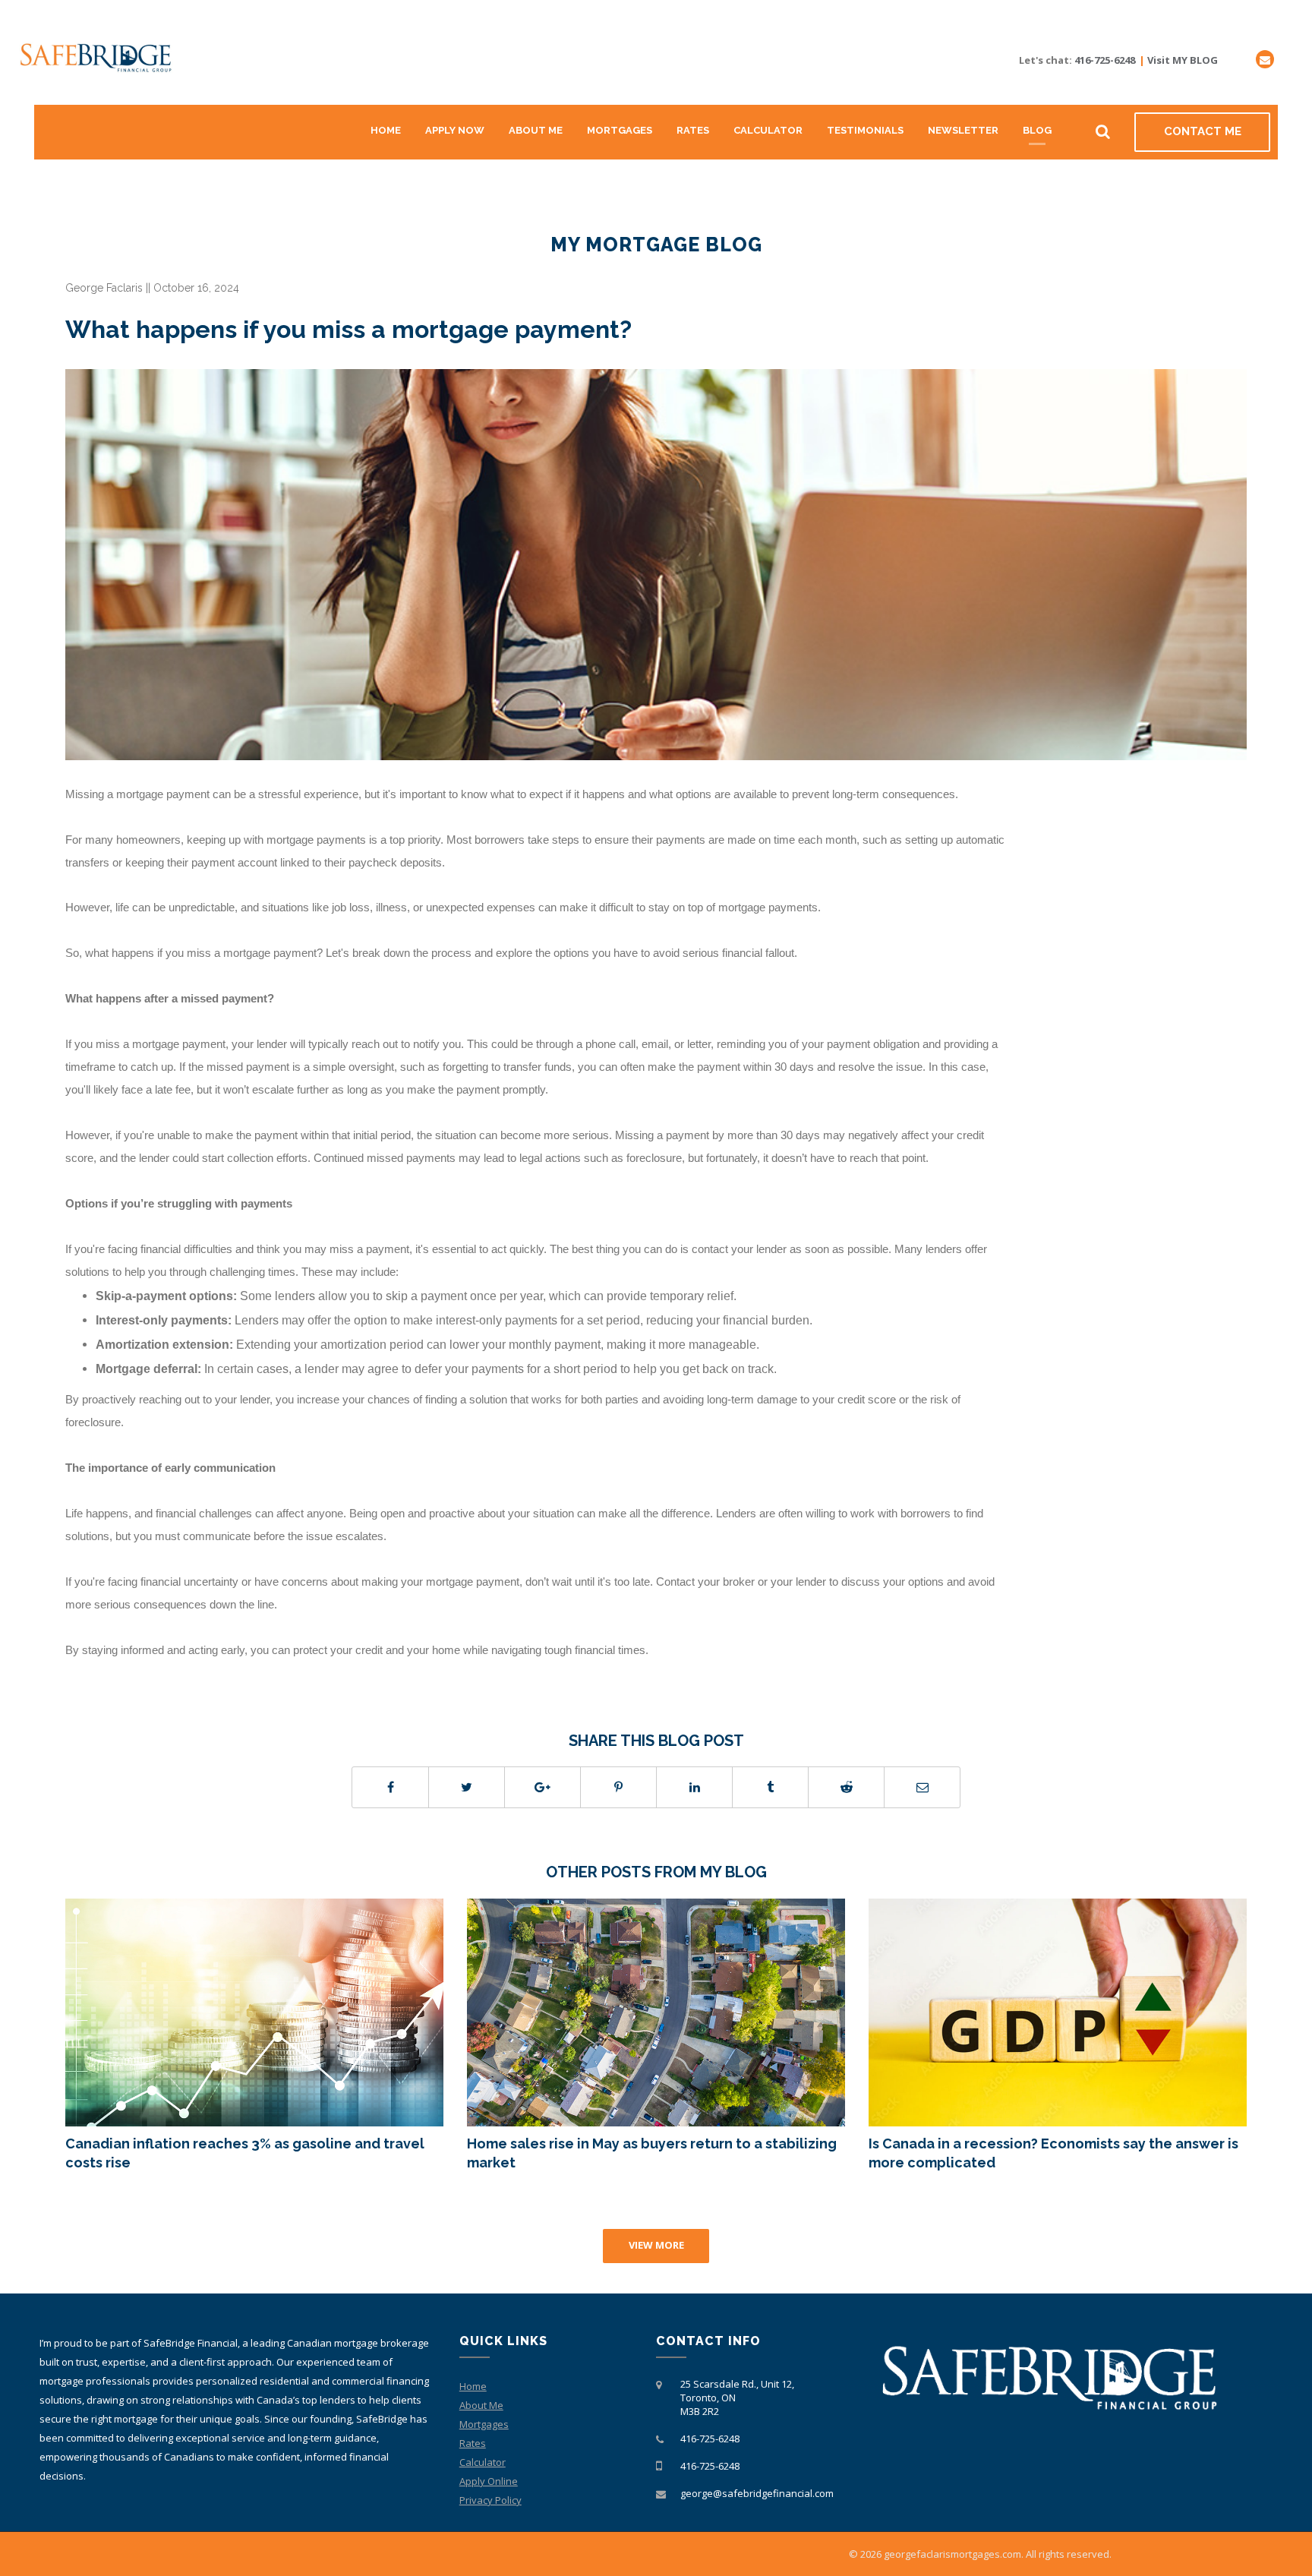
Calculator (768, 130)
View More (656, 2245)
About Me (536, 130)
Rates (693, 130)
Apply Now (455, 130)
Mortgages (620, 130)
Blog (1037, 130)
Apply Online (489, 2481)
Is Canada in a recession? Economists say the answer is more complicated (1053, 2153)
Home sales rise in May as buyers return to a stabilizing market (652, 2153)
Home (386, 130)
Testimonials (865, 130)
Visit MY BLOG (1183, 60)
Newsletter (963, 130)
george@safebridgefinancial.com (757, 2493)
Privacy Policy (490, 2500)
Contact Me (1203, 131)
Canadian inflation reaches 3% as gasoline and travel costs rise (245, 2153)
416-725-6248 (1105, 60)
